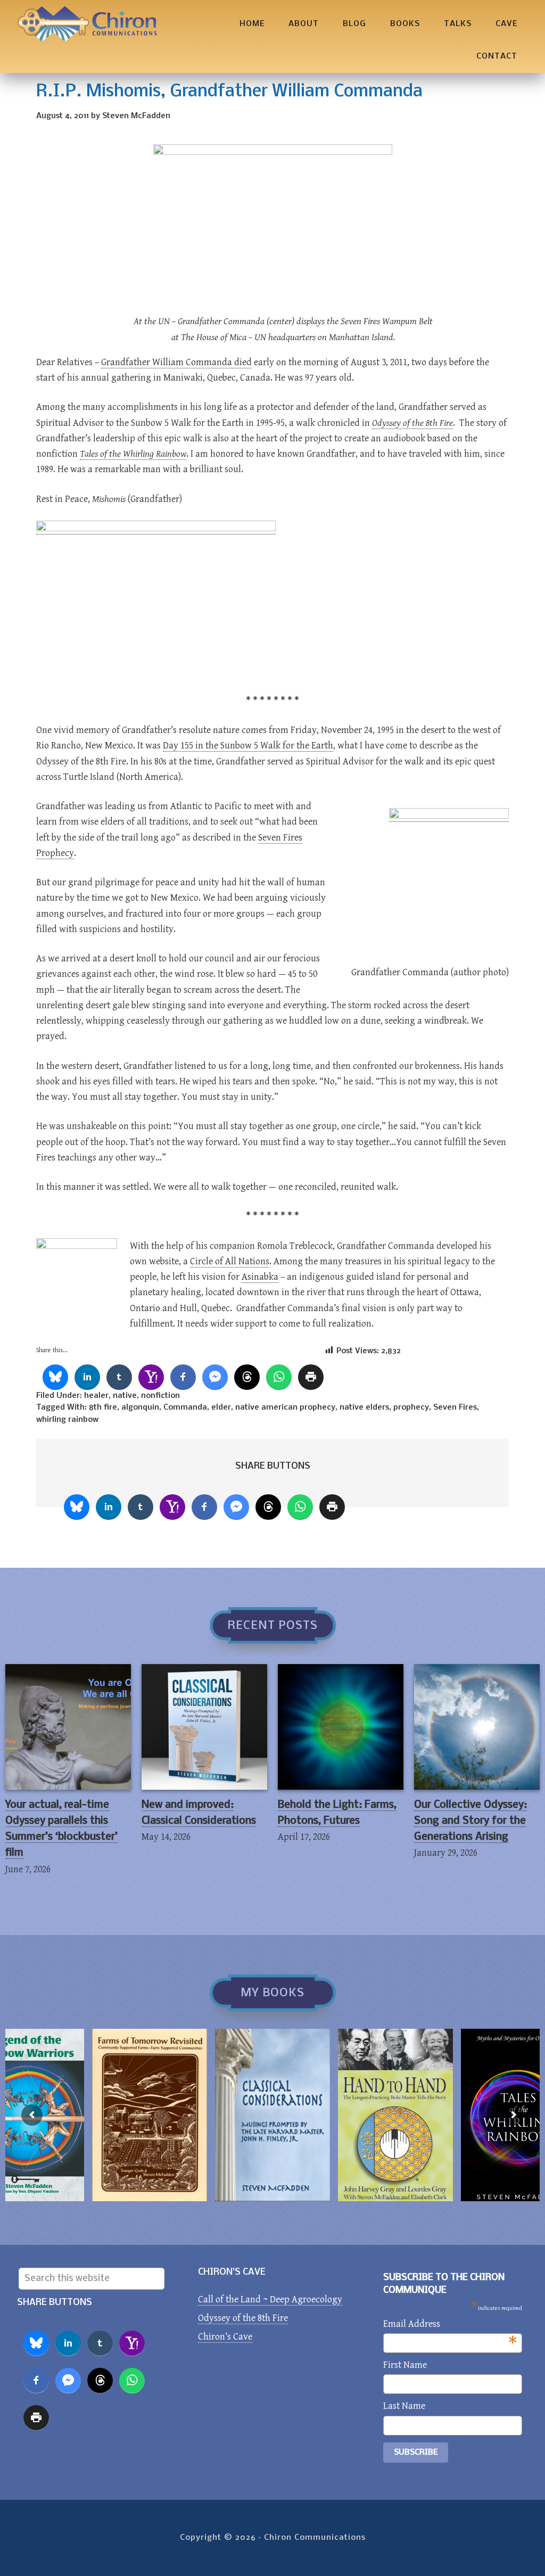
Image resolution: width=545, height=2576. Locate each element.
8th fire (103, 1408)
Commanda (185, 1408)
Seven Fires (455, 1408)
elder (221, 1408)
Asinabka (260, 1277)
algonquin (140, 1408)
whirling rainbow (67, 1420)
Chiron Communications (87, 24)
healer (96, 1396)
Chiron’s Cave (225, 2337)
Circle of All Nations (230, 1261)
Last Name (404, 2406)
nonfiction (160, 1396)
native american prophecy (285, 1408)
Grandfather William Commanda (167, 362)
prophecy (411, 1408)
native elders (364, 1408)
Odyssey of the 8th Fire (243, 2318)
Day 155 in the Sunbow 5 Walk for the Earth (248, 746)
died (242, 362)
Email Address (450, 2325)
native (125, 1396)
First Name (405, 2365)
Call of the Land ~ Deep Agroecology (270, 2299)
